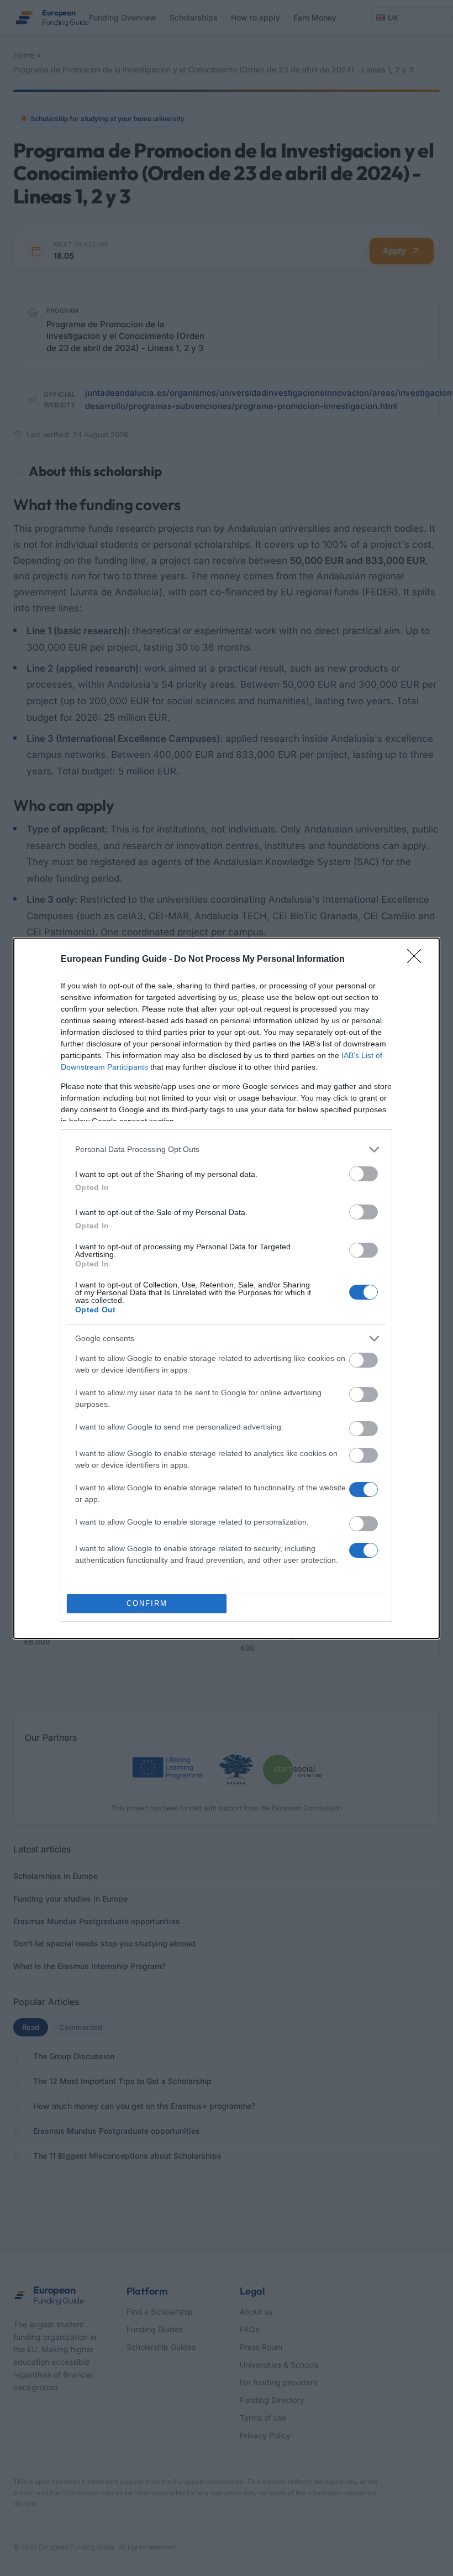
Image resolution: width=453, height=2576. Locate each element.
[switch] (364, 1174)
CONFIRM (147, 1603)
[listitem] (227, 1150)
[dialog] (227, 1288)
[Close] (418, 960)
